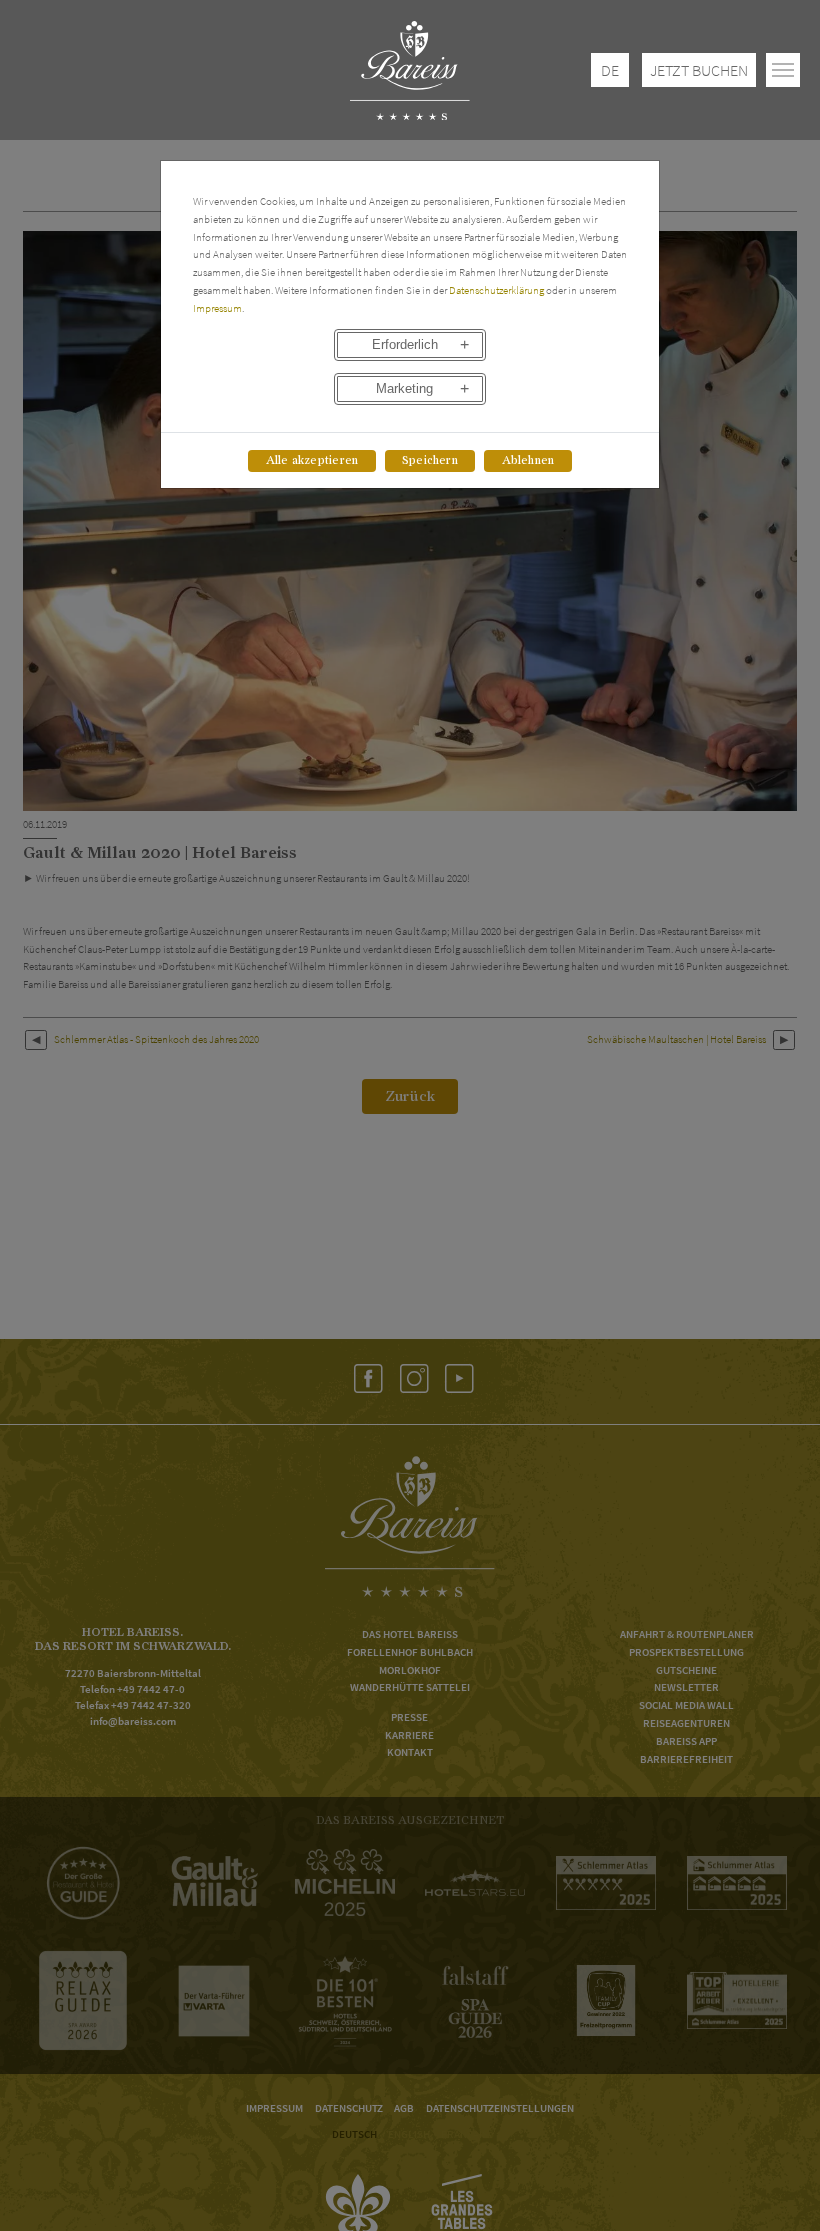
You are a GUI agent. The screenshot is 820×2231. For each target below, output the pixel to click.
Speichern (430, 460)
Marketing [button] (404, 389)
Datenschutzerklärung (496, 290)
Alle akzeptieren (312, 460)
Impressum (217, 308)
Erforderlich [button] (405, 345)
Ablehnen (528, 460)
